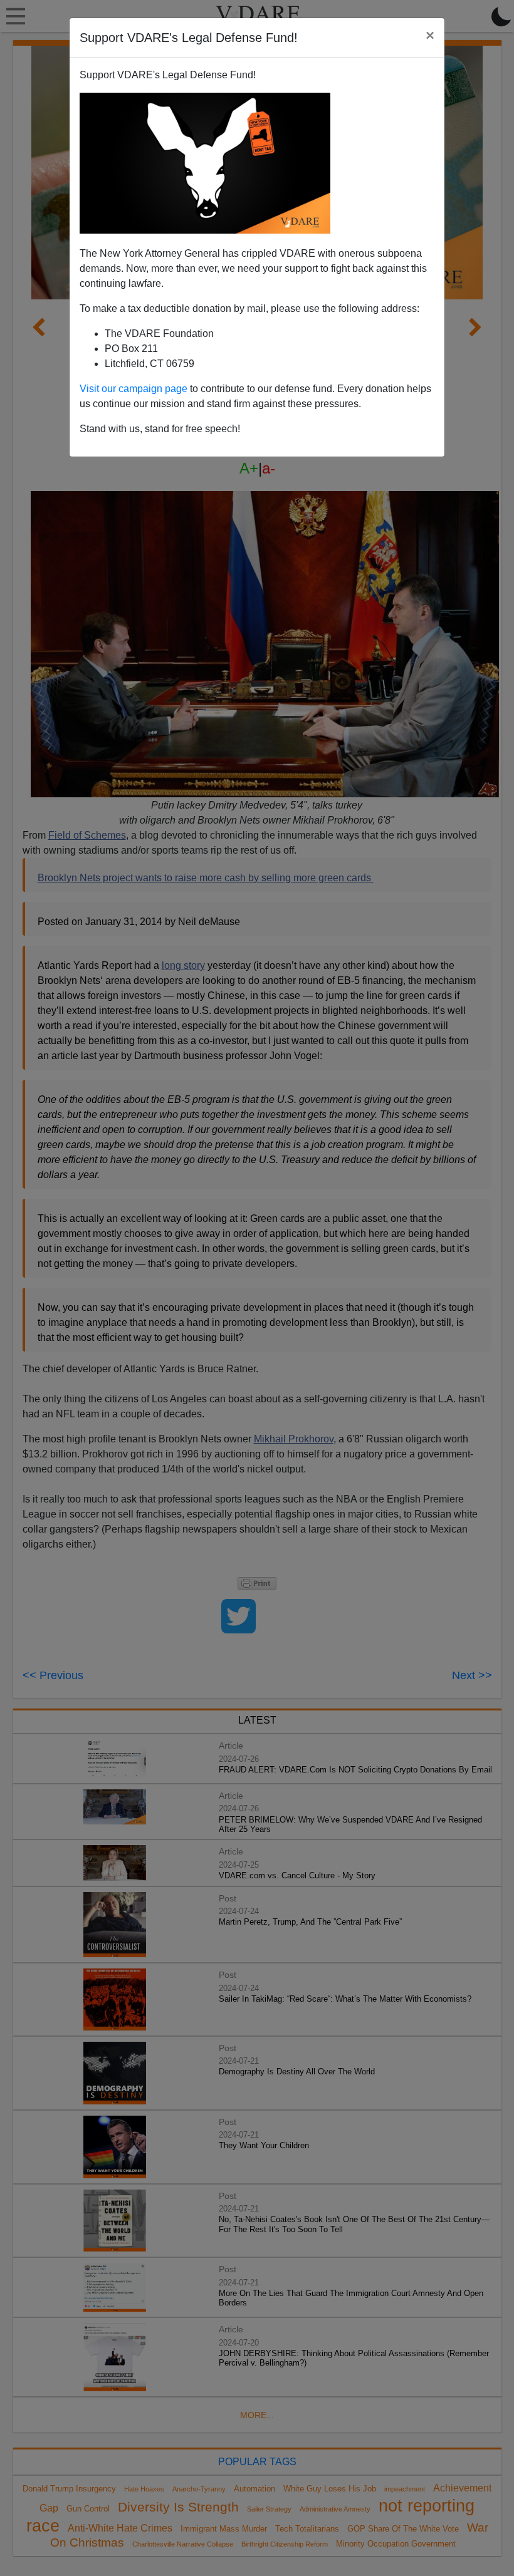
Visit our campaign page (134, 389)
